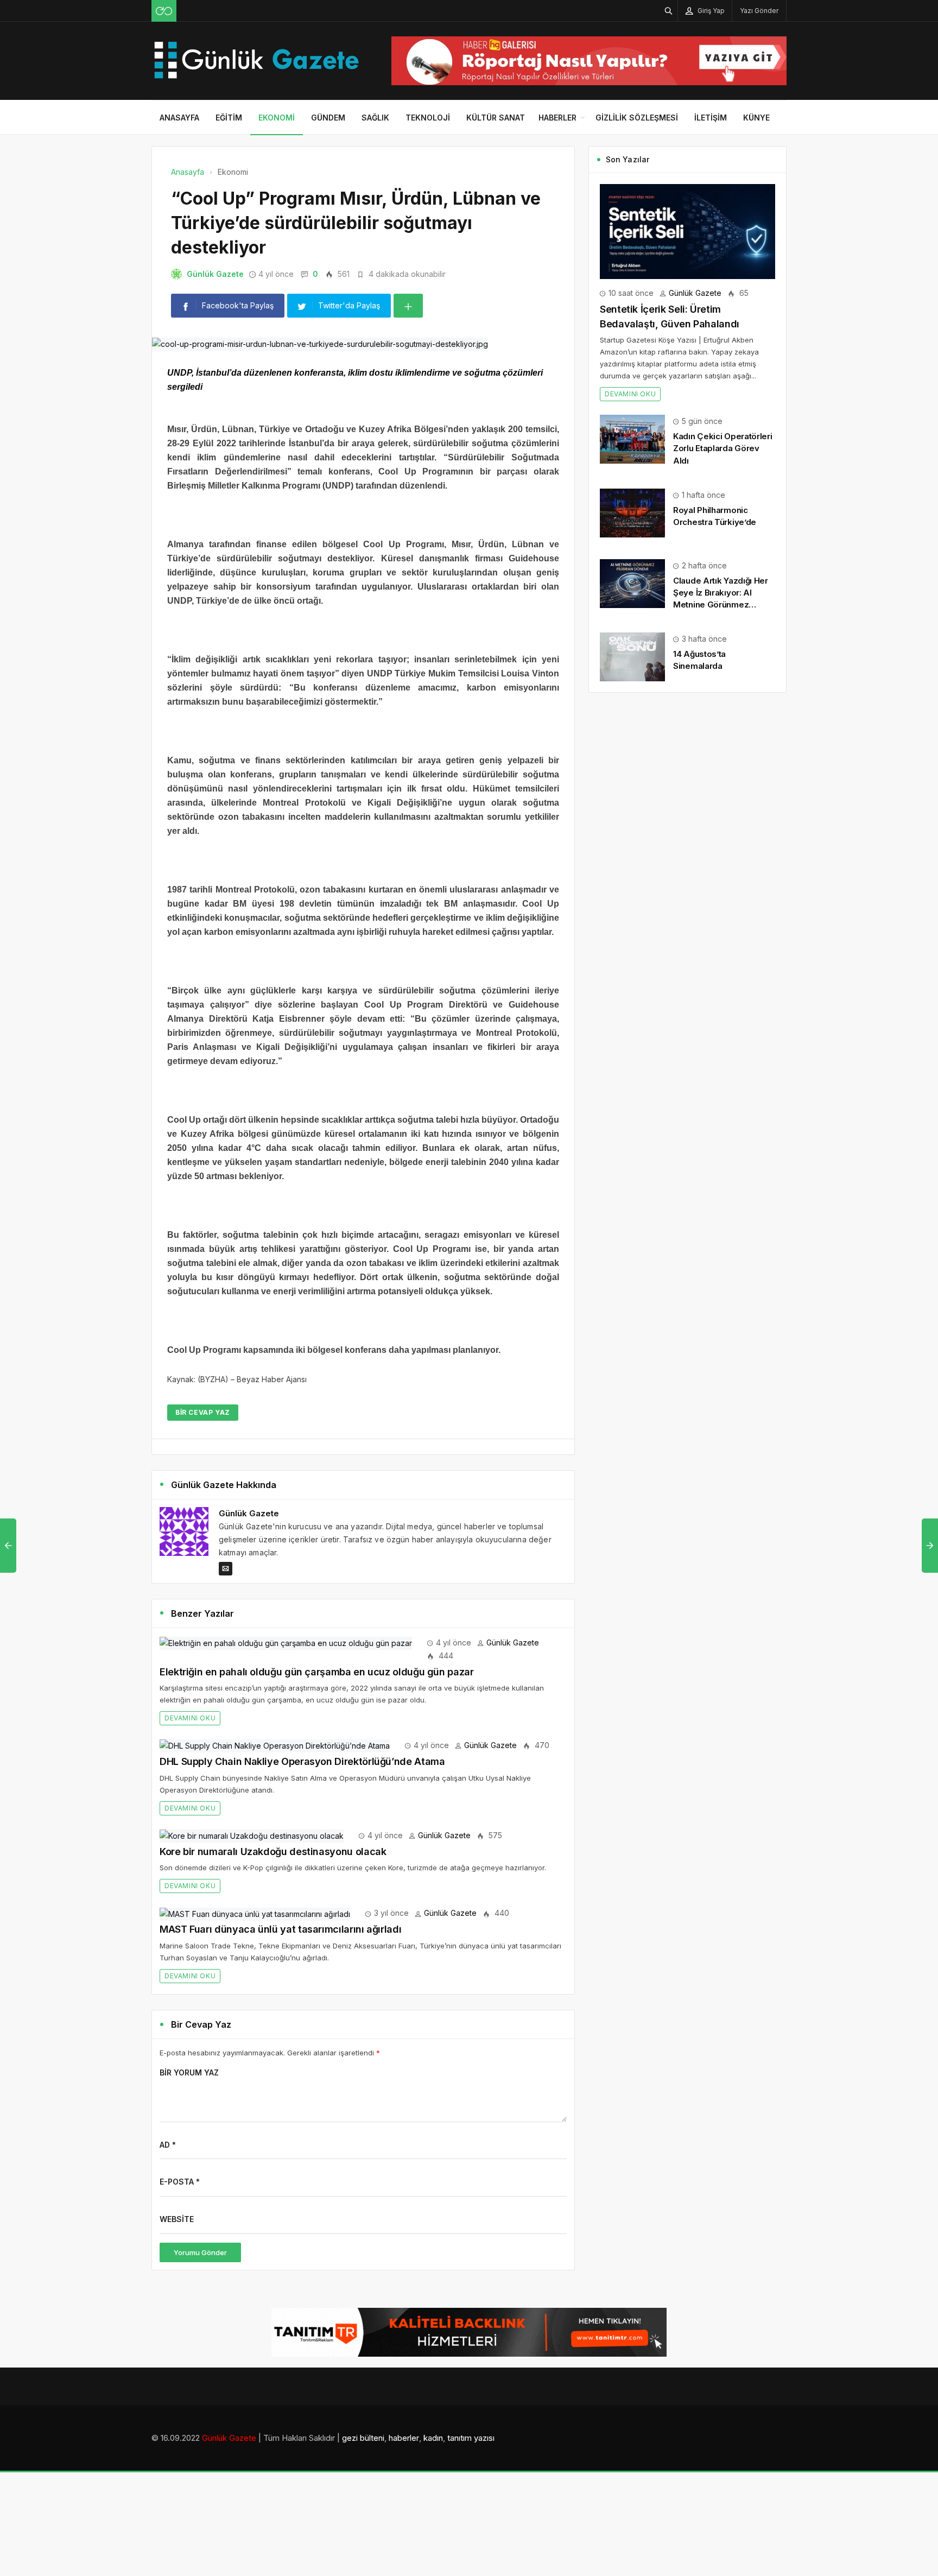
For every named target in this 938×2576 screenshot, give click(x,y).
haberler (404, 2438)
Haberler (557, 118)
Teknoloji (428, 118)
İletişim (711, 118)
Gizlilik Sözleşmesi (637, 118)
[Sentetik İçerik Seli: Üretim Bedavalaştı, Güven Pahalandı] (687, 230)
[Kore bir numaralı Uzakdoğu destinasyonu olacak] (252, 1835)
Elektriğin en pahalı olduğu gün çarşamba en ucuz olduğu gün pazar (317, 1672)
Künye (756, 118)
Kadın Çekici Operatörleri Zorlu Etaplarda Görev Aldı (723, 448)
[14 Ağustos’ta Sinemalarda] (632, 656)
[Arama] (669, 11)
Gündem (328, 118)
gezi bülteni (363, 2438)
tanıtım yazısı (471, 2438)
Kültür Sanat (496, 118)
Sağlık (375, 118)
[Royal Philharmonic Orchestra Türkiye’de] (632, 512)
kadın (433, 2438)
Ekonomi (277, 118)
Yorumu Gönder (200, 2252)
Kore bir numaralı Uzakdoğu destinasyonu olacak (273, 1852)
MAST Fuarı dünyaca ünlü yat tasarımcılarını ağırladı (280, 1929)
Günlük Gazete (215, 274)
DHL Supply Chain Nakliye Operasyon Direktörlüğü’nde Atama (302, 1761)
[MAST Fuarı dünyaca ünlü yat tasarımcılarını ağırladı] (255, 1913)
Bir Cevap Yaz (203, 1412)
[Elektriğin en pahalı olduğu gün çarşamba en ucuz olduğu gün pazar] (286, 1643)
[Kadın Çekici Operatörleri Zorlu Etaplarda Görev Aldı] (632, 438)
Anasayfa (179, 118)
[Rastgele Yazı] (164, 11)
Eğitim (229, 118)
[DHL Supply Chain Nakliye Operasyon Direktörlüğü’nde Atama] (275, 1745)
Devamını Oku (190, 1718)
